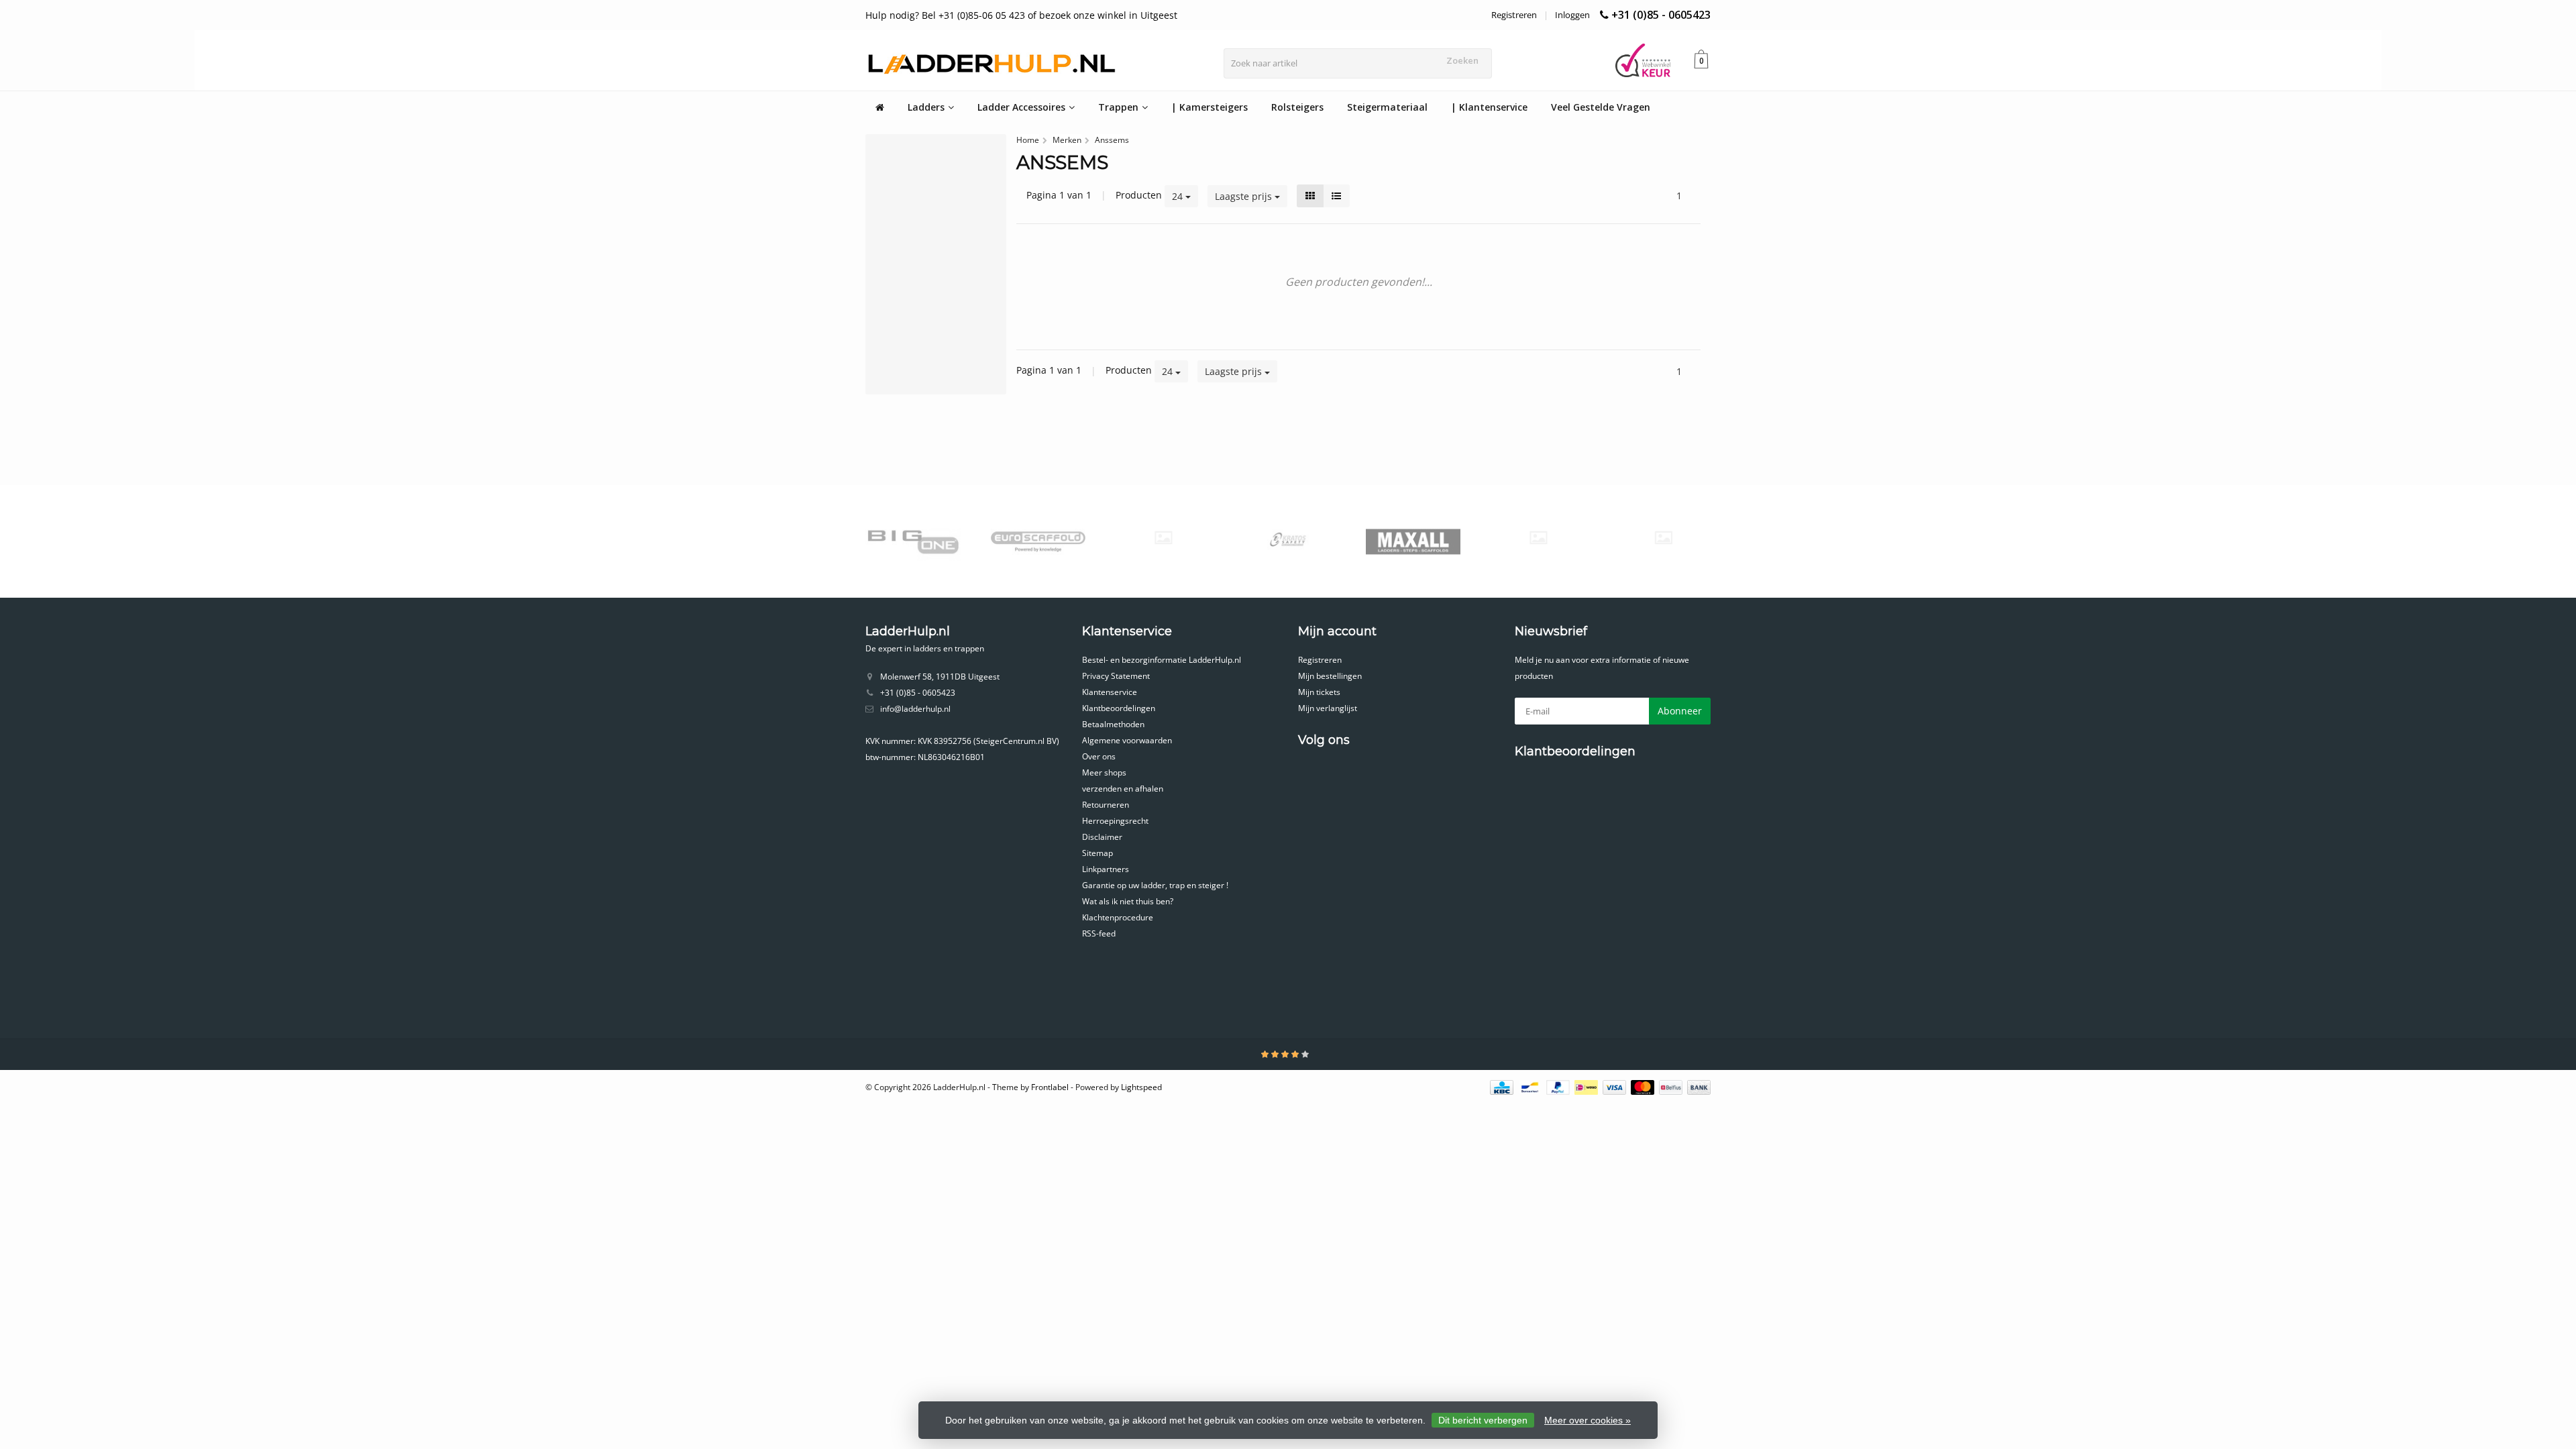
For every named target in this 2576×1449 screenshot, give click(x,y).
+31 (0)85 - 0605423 (1661, 15)
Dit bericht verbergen (1483, 1420)
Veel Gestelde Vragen (1601, 107)
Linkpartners (1106, 869)
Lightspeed (1141, 1087)
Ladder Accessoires (1021, 107)
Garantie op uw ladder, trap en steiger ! (1155, 885)
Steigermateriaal (1387, 107)
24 (1179, 196)
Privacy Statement (1116, 676)
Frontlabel (1050, 1087)
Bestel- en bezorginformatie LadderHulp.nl (1162, 660)
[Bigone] (913, 541)
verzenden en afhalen (1123, 789)
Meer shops (1104, 772)
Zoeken (1462, 60)
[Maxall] (1413, 541)
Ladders (926, 107)
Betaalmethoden (1113, 724)
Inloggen (1572, 15)
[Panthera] (1538, 538)
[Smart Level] (1663, 538)
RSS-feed (1099, 933)
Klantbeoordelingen (1119, 708)
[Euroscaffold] (1038, 541)
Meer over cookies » (1588, 1420)
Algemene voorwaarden (1127, 740)
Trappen (1118, 107)
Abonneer (1680, 711)
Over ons (1099, 756)
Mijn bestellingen (1330, 676)
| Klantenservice (1489, 107)
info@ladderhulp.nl (915, 709)
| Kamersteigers (1210, 107)
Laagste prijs (1245, 196)
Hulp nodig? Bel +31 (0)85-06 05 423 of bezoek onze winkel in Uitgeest (1021, 15)
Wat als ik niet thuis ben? (1128, 901)
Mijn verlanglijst (1328, 708)
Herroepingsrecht (1115, 821)
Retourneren (1106, 805)
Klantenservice (1110, 692)
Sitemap (1097, 853)
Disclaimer (1102, 837)
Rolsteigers (1297, 107)
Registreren (1514, 15)
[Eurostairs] (1163, 538)
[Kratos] (1288, 541)
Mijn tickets (1319, 692)
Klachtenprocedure (1118, 917)
